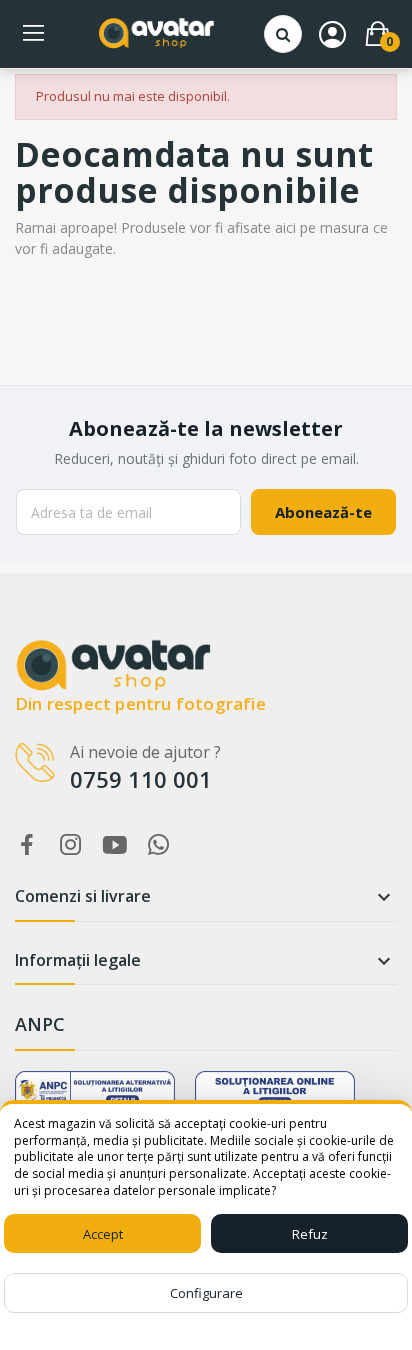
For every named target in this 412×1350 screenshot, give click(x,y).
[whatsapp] (159, 845)
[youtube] (115, 845)
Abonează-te (323, 512)
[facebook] (27, 845)
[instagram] (71, 845)
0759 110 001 (141, 779)
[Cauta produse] (283, 34)
